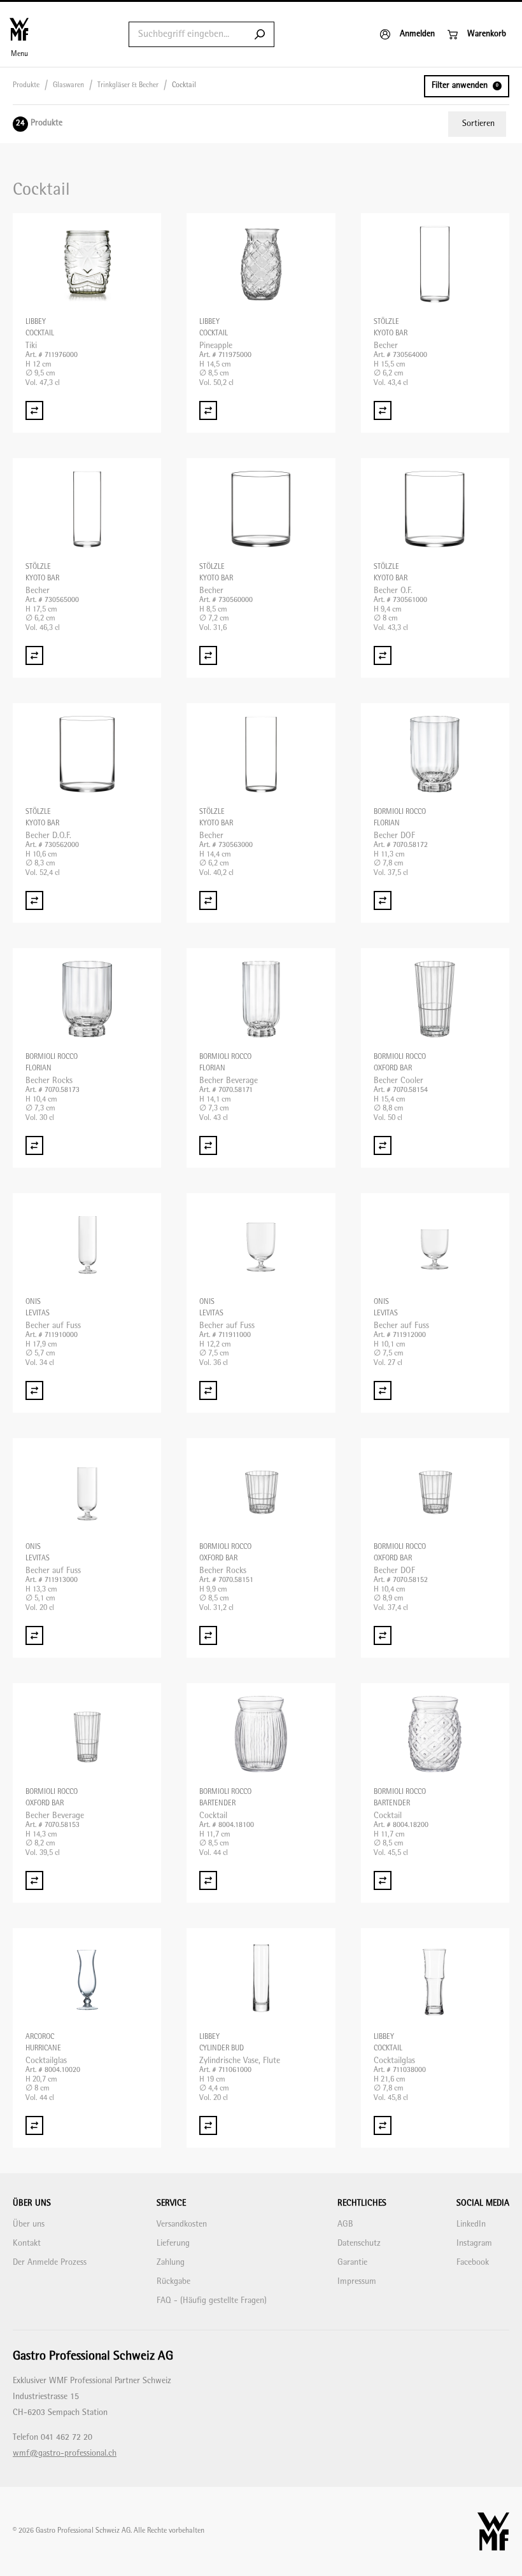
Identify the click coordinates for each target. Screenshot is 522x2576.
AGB (345, 2224)
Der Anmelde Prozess (50, 2263)
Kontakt (27, 2243)
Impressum (357, 2282)
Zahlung (171, 2263)
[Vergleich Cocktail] (208, 1880)
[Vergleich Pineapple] (208, 410)
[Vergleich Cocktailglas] (34, 2125)
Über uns (29, 2224)
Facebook (473, 2263)
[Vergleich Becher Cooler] (383, 1145)
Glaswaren (68, 86)
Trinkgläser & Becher (128, 86)
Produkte (26, 86)
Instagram (474, 2243)
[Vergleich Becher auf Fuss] (34, 1390)
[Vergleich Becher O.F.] (383, 655)
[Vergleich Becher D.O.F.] (34, 900)
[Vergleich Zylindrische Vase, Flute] (208, 2125)
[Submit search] (260, 34)
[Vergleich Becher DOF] (383, 900)
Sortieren (478, 124)
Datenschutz (359, 2243)
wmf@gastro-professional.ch (65, 2453)
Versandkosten (182, 2224)
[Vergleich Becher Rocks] (34, 1145)
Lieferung (173, 2243)
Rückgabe (173, 2282)
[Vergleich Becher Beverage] (208, 1145)
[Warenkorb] (477, 34)
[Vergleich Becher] (383, 410)
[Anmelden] (407, 34)
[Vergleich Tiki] (34, 410)
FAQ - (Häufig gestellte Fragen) (212, 2301)
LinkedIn (471, 2224)
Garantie (352, 2263)
